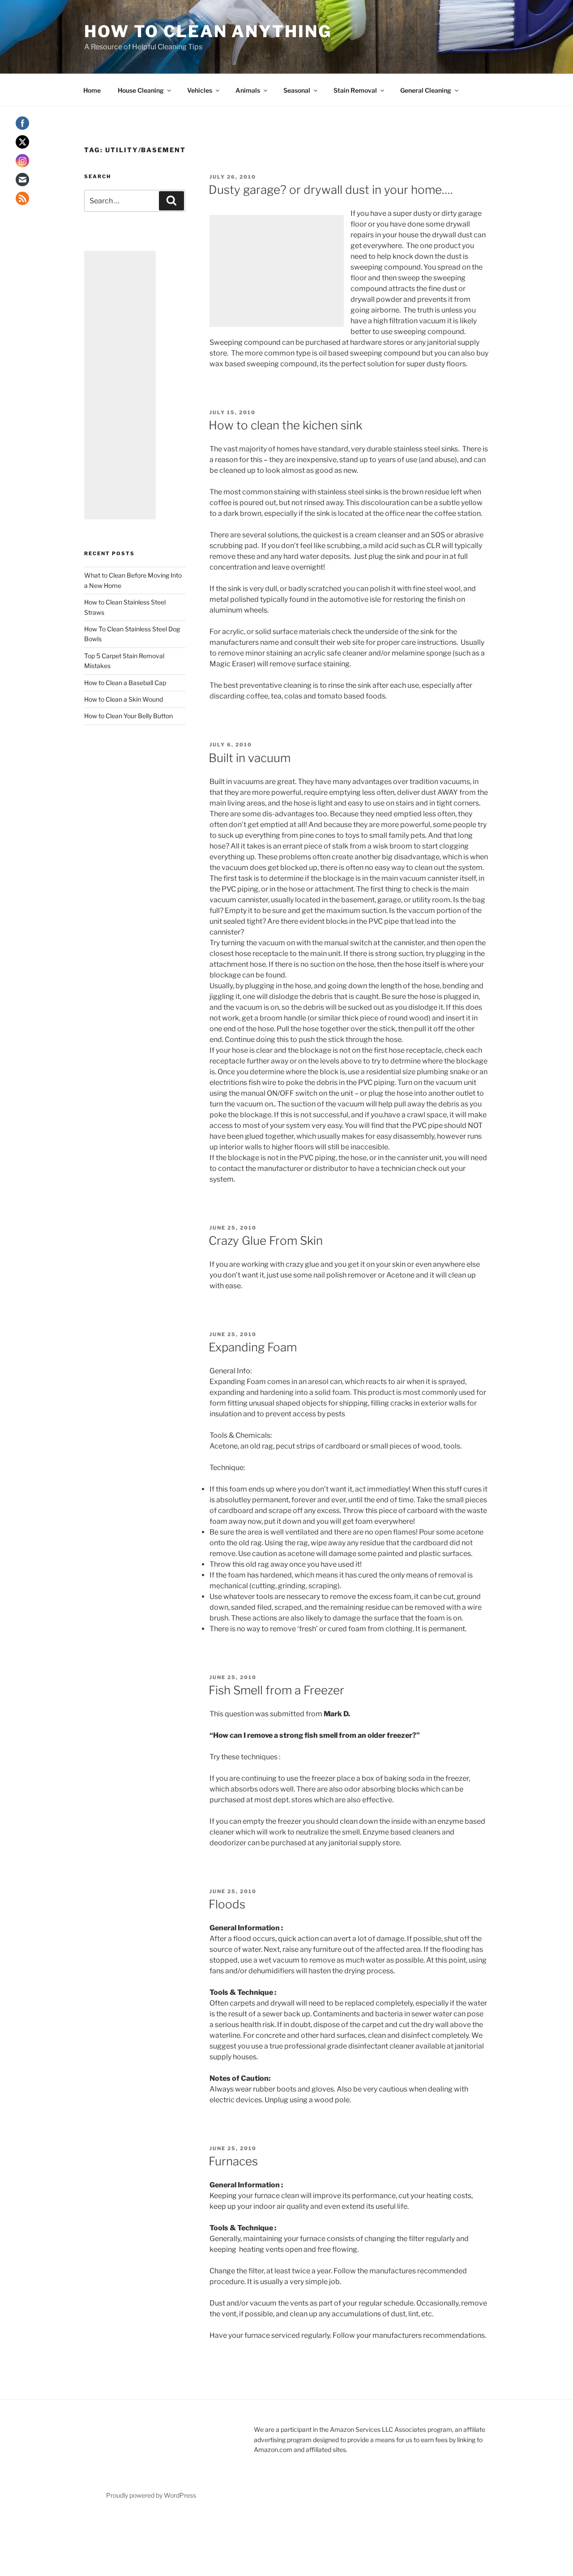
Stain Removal (355, 90)
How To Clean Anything (208, 31)
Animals (248, 90)
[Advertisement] (277, 271)
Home (92, 90)
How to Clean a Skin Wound (124, 699)
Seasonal (297, 90)
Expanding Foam (253, 1347)
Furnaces (233, 2161)
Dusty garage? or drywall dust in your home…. (331, 190)
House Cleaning (141, 90)
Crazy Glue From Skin (266, 1241)
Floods (227, 1904)
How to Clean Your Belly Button (128, 716)
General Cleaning (426, 90)
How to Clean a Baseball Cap (125, 683)
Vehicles (200, 90)
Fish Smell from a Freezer (276, 1690)
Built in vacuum (250, 758)
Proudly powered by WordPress (151, 2495)
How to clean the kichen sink (285, 425)
